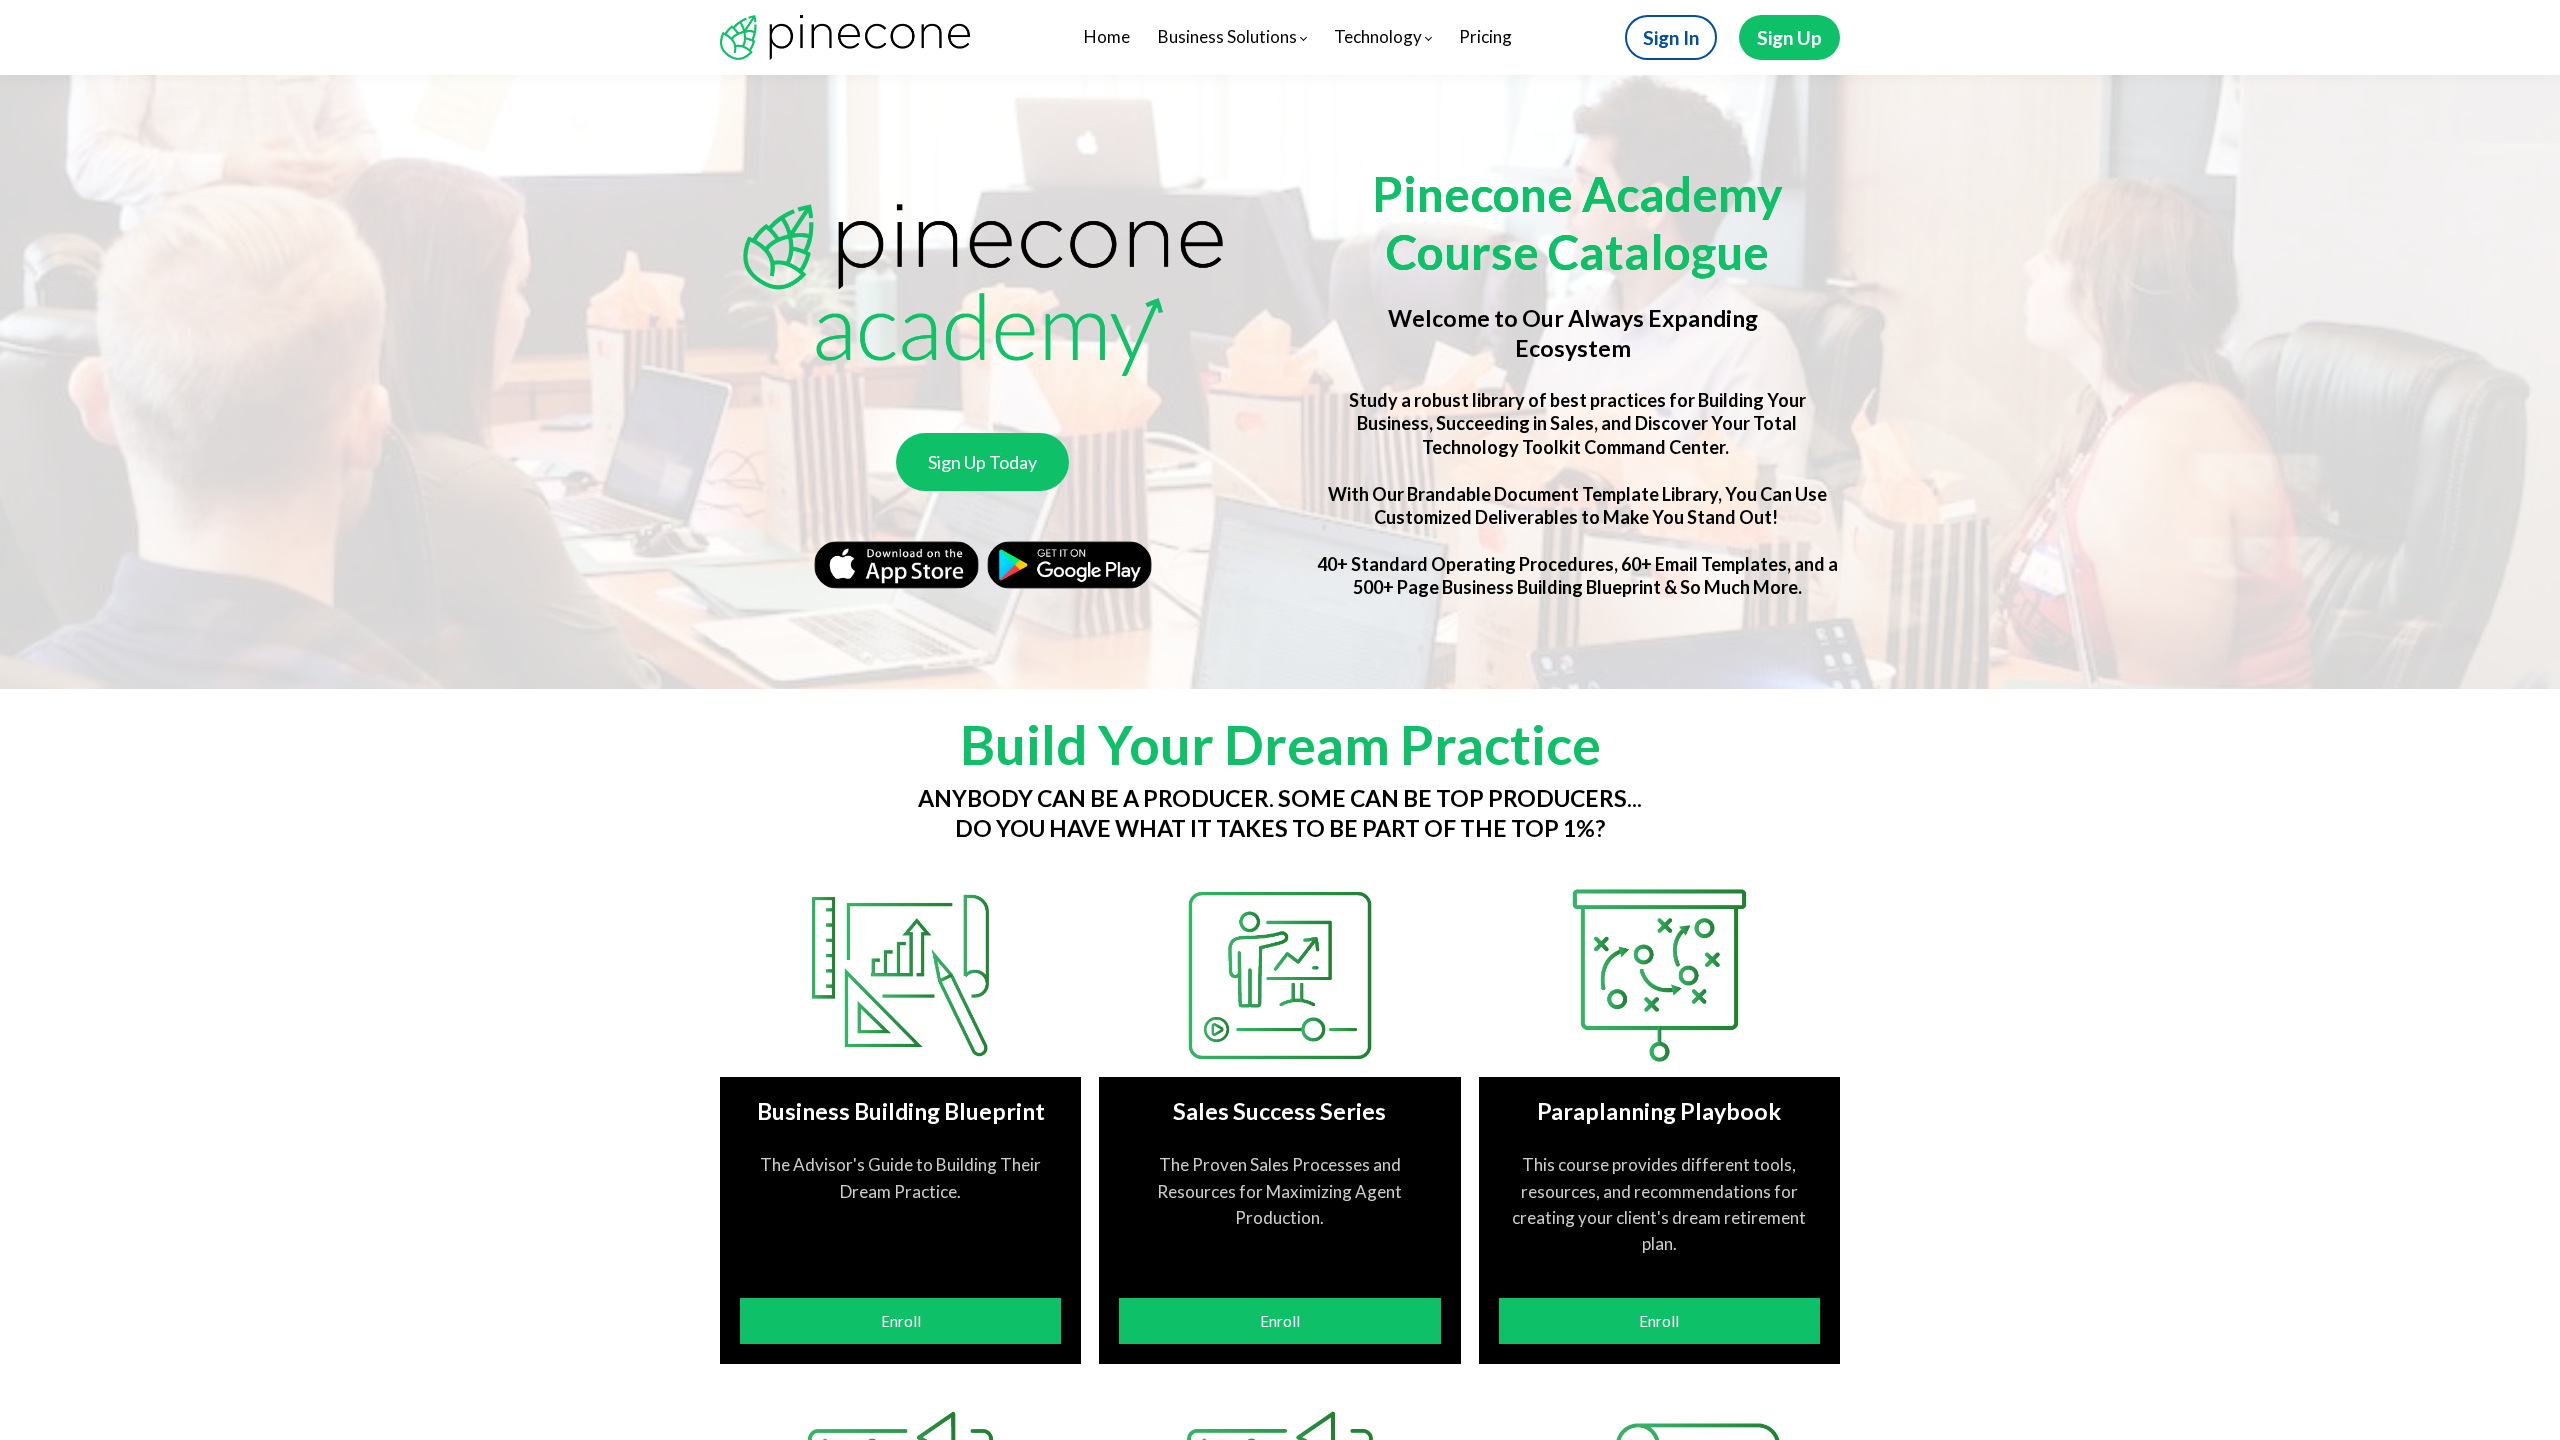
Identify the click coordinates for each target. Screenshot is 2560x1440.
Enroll (901, 1321)
